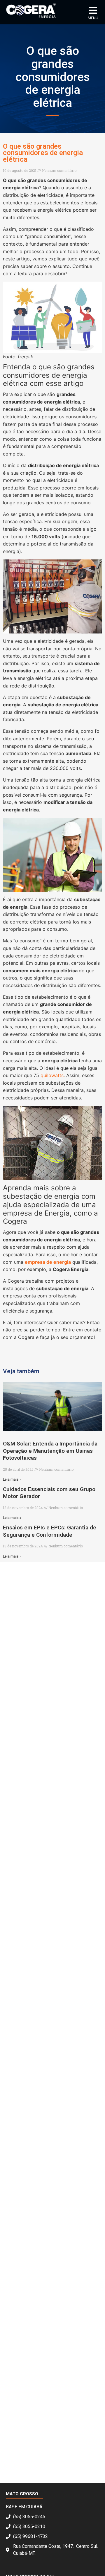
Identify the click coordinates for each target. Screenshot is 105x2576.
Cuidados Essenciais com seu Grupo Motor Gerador (49, 1493)
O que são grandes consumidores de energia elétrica (43, 153)
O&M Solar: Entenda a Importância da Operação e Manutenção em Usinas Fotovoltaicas (50, 1451)
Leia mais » (12, 1479)
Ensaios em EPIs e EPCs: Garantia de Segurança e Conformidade (50, 1531)
